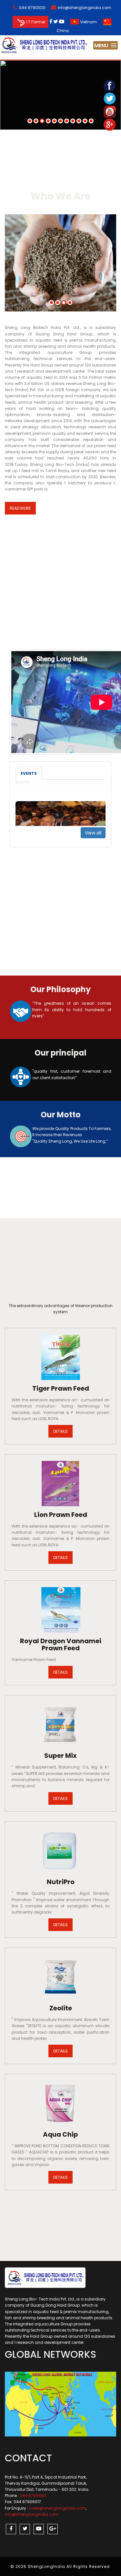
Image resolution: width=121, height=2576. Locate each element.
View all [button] (93, 833)
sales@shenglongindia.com (57, 2508)
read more (20, 508)
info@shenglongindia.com (85, 8)
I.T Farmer (36, 22)
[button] (106, 45)
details (60, 1431)
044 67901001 (32, 8)
